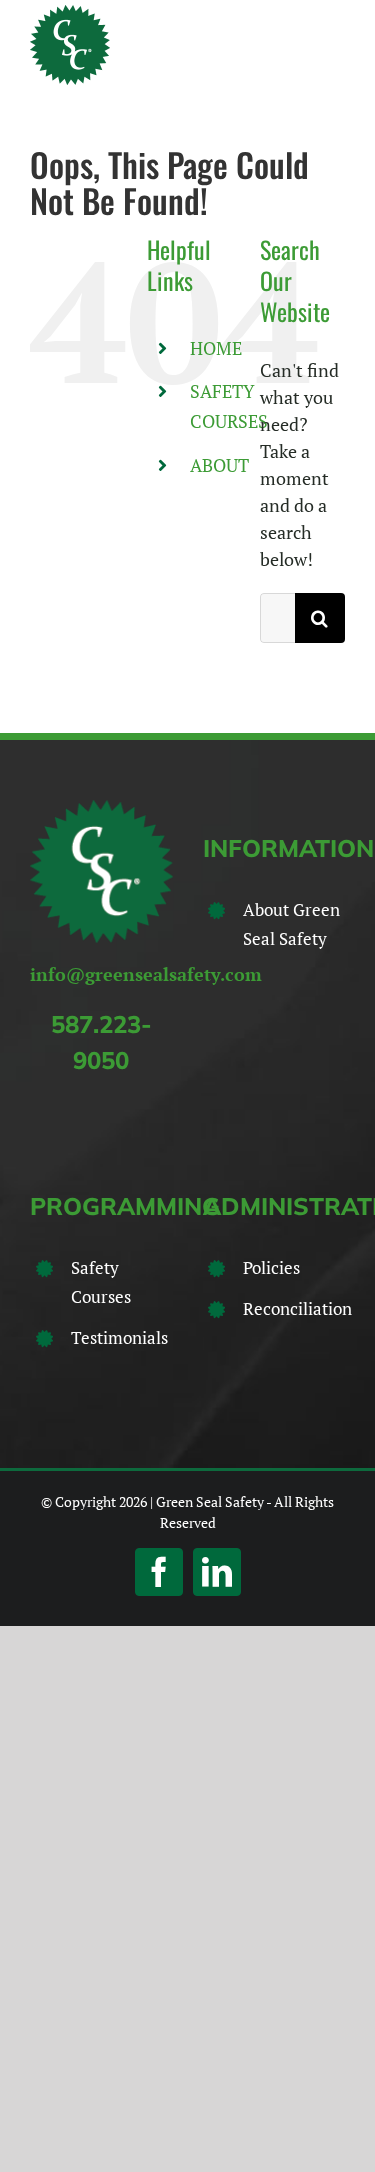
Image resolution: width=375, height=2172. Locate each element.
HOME (216, 348)
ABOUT (219, 465)
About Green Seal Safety (291, 924)
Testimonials (119, 1337)
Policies (271, 1267)
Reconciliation (294, 1308)
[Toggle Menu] (332, 45)
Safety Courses (101, 1282)
